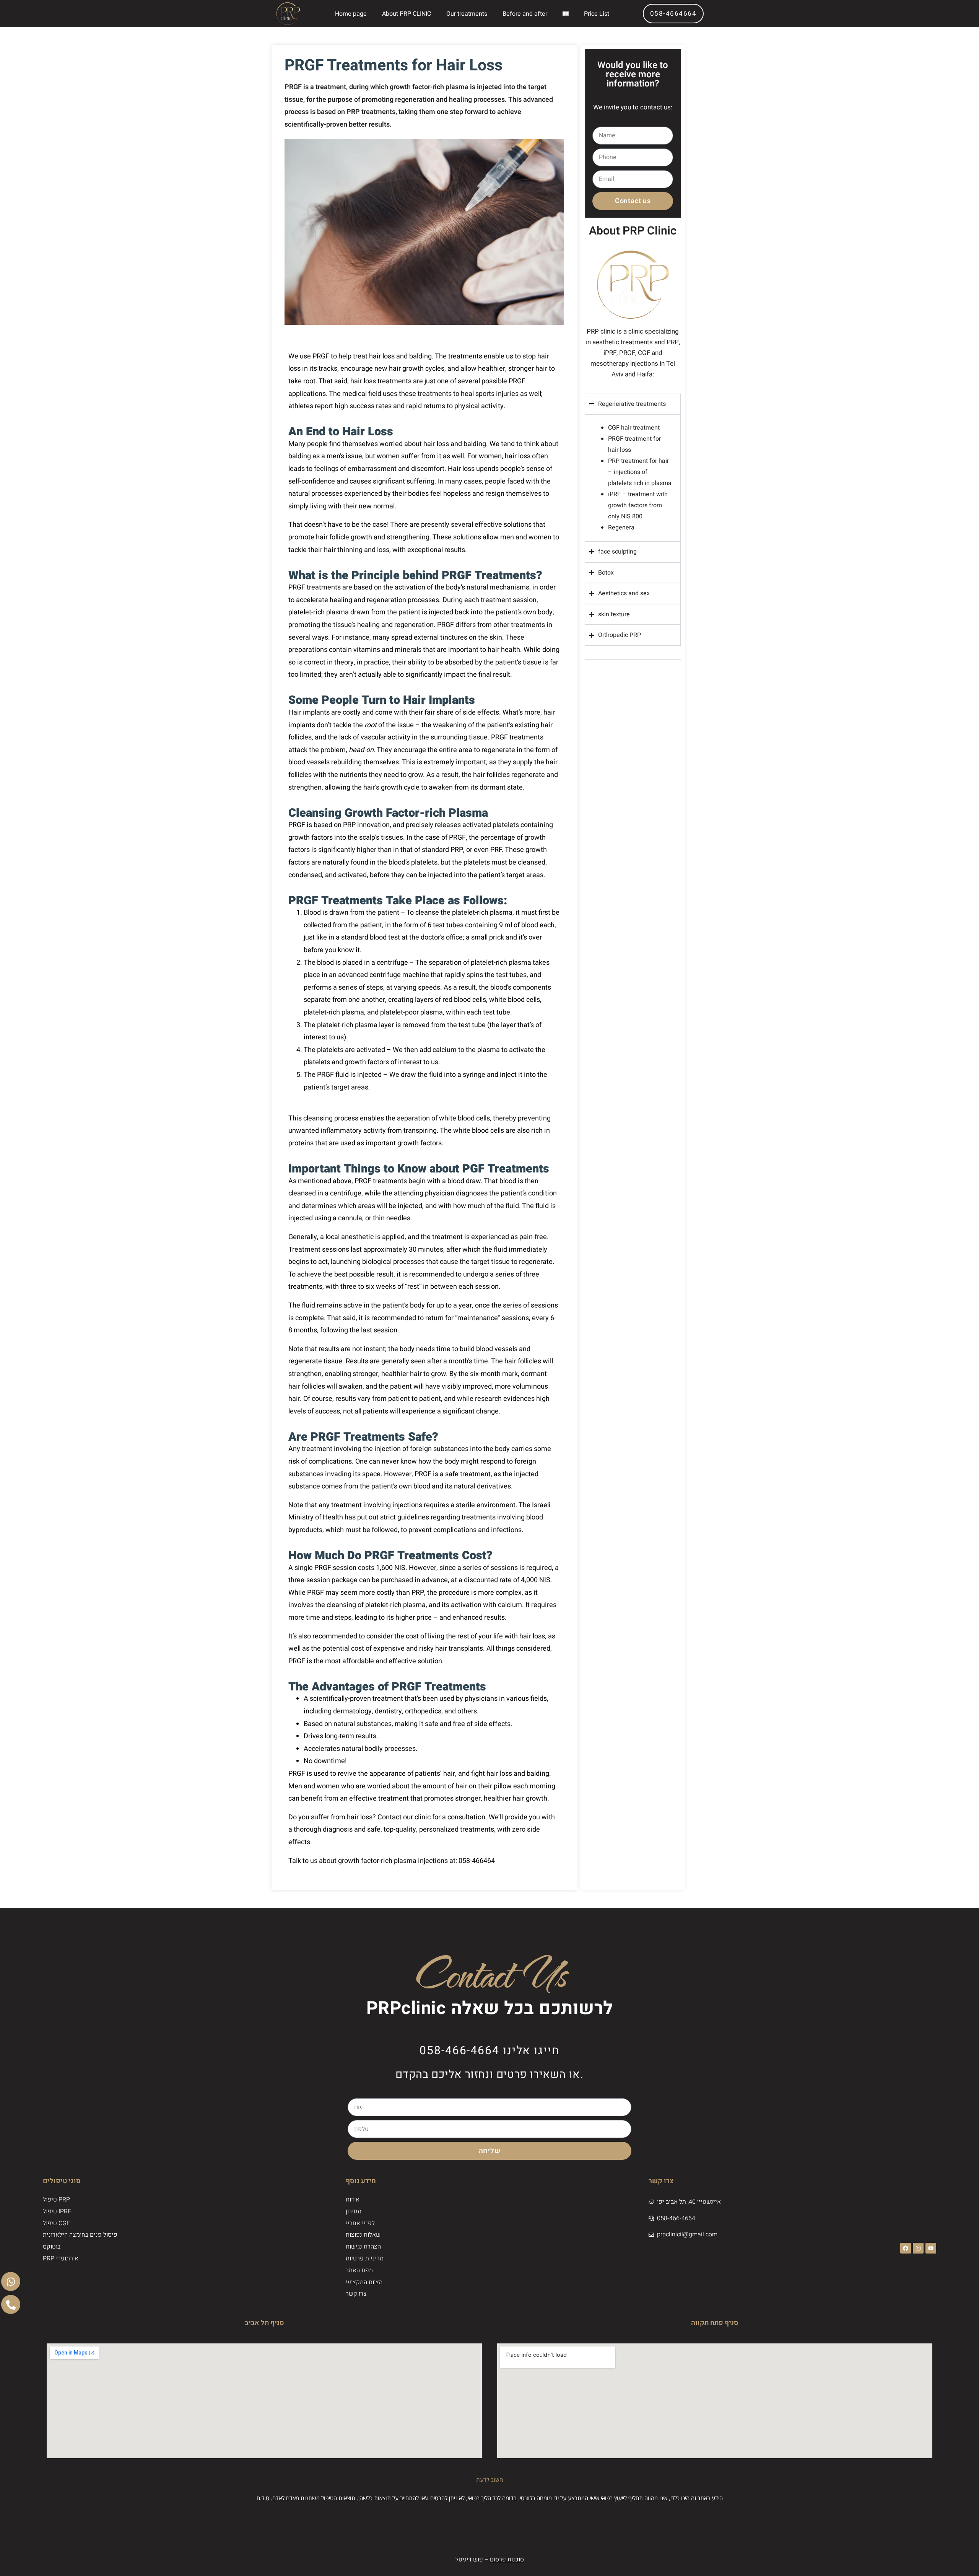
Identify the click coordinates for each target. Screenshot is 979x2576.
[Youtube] (931, 2248)
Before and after (525, 14)
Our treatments (467, 14)
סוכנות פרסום (507, 2560)
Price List (597, 14)
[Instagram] (918, 2248)
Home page (351, 14)
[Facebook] (906, 2248)
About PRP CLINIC (407, 14)
